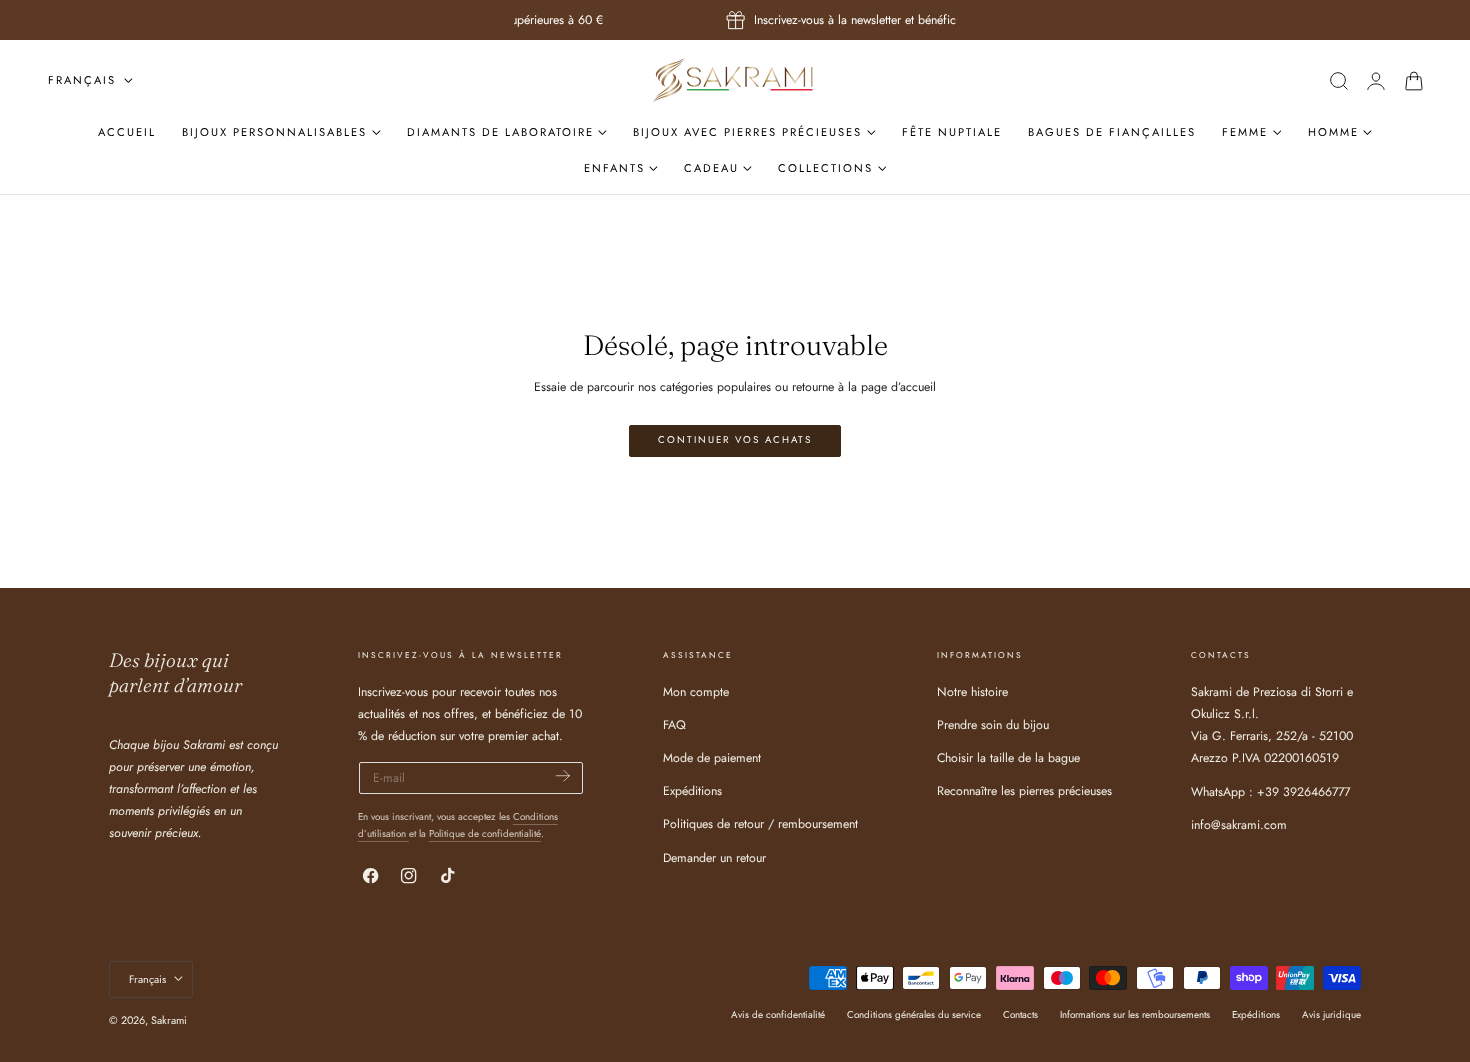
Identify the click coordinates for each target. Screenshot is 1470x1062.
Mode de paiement (712, 758)
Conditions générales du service (914, 1014)
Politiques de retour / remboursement (760, 824)
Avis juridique (1331, 1014)
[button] (1338, 80)
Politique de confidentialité (485, 833)
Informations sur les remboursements (1135, 1014)
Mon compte (696, 692)
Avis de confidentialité (778, 1014)
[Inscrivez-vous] (563, 776)
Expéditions (692, 791)
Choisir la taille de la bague (1008, 758)
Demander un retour (714, 858)
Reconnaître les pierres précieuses (1024, 791)
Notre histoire (972, 692)
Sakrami (169, 1020)
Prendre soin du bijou (993, 725)
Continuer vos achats (735, 440)
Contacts (1020, 1014)
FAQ (674, 725)
